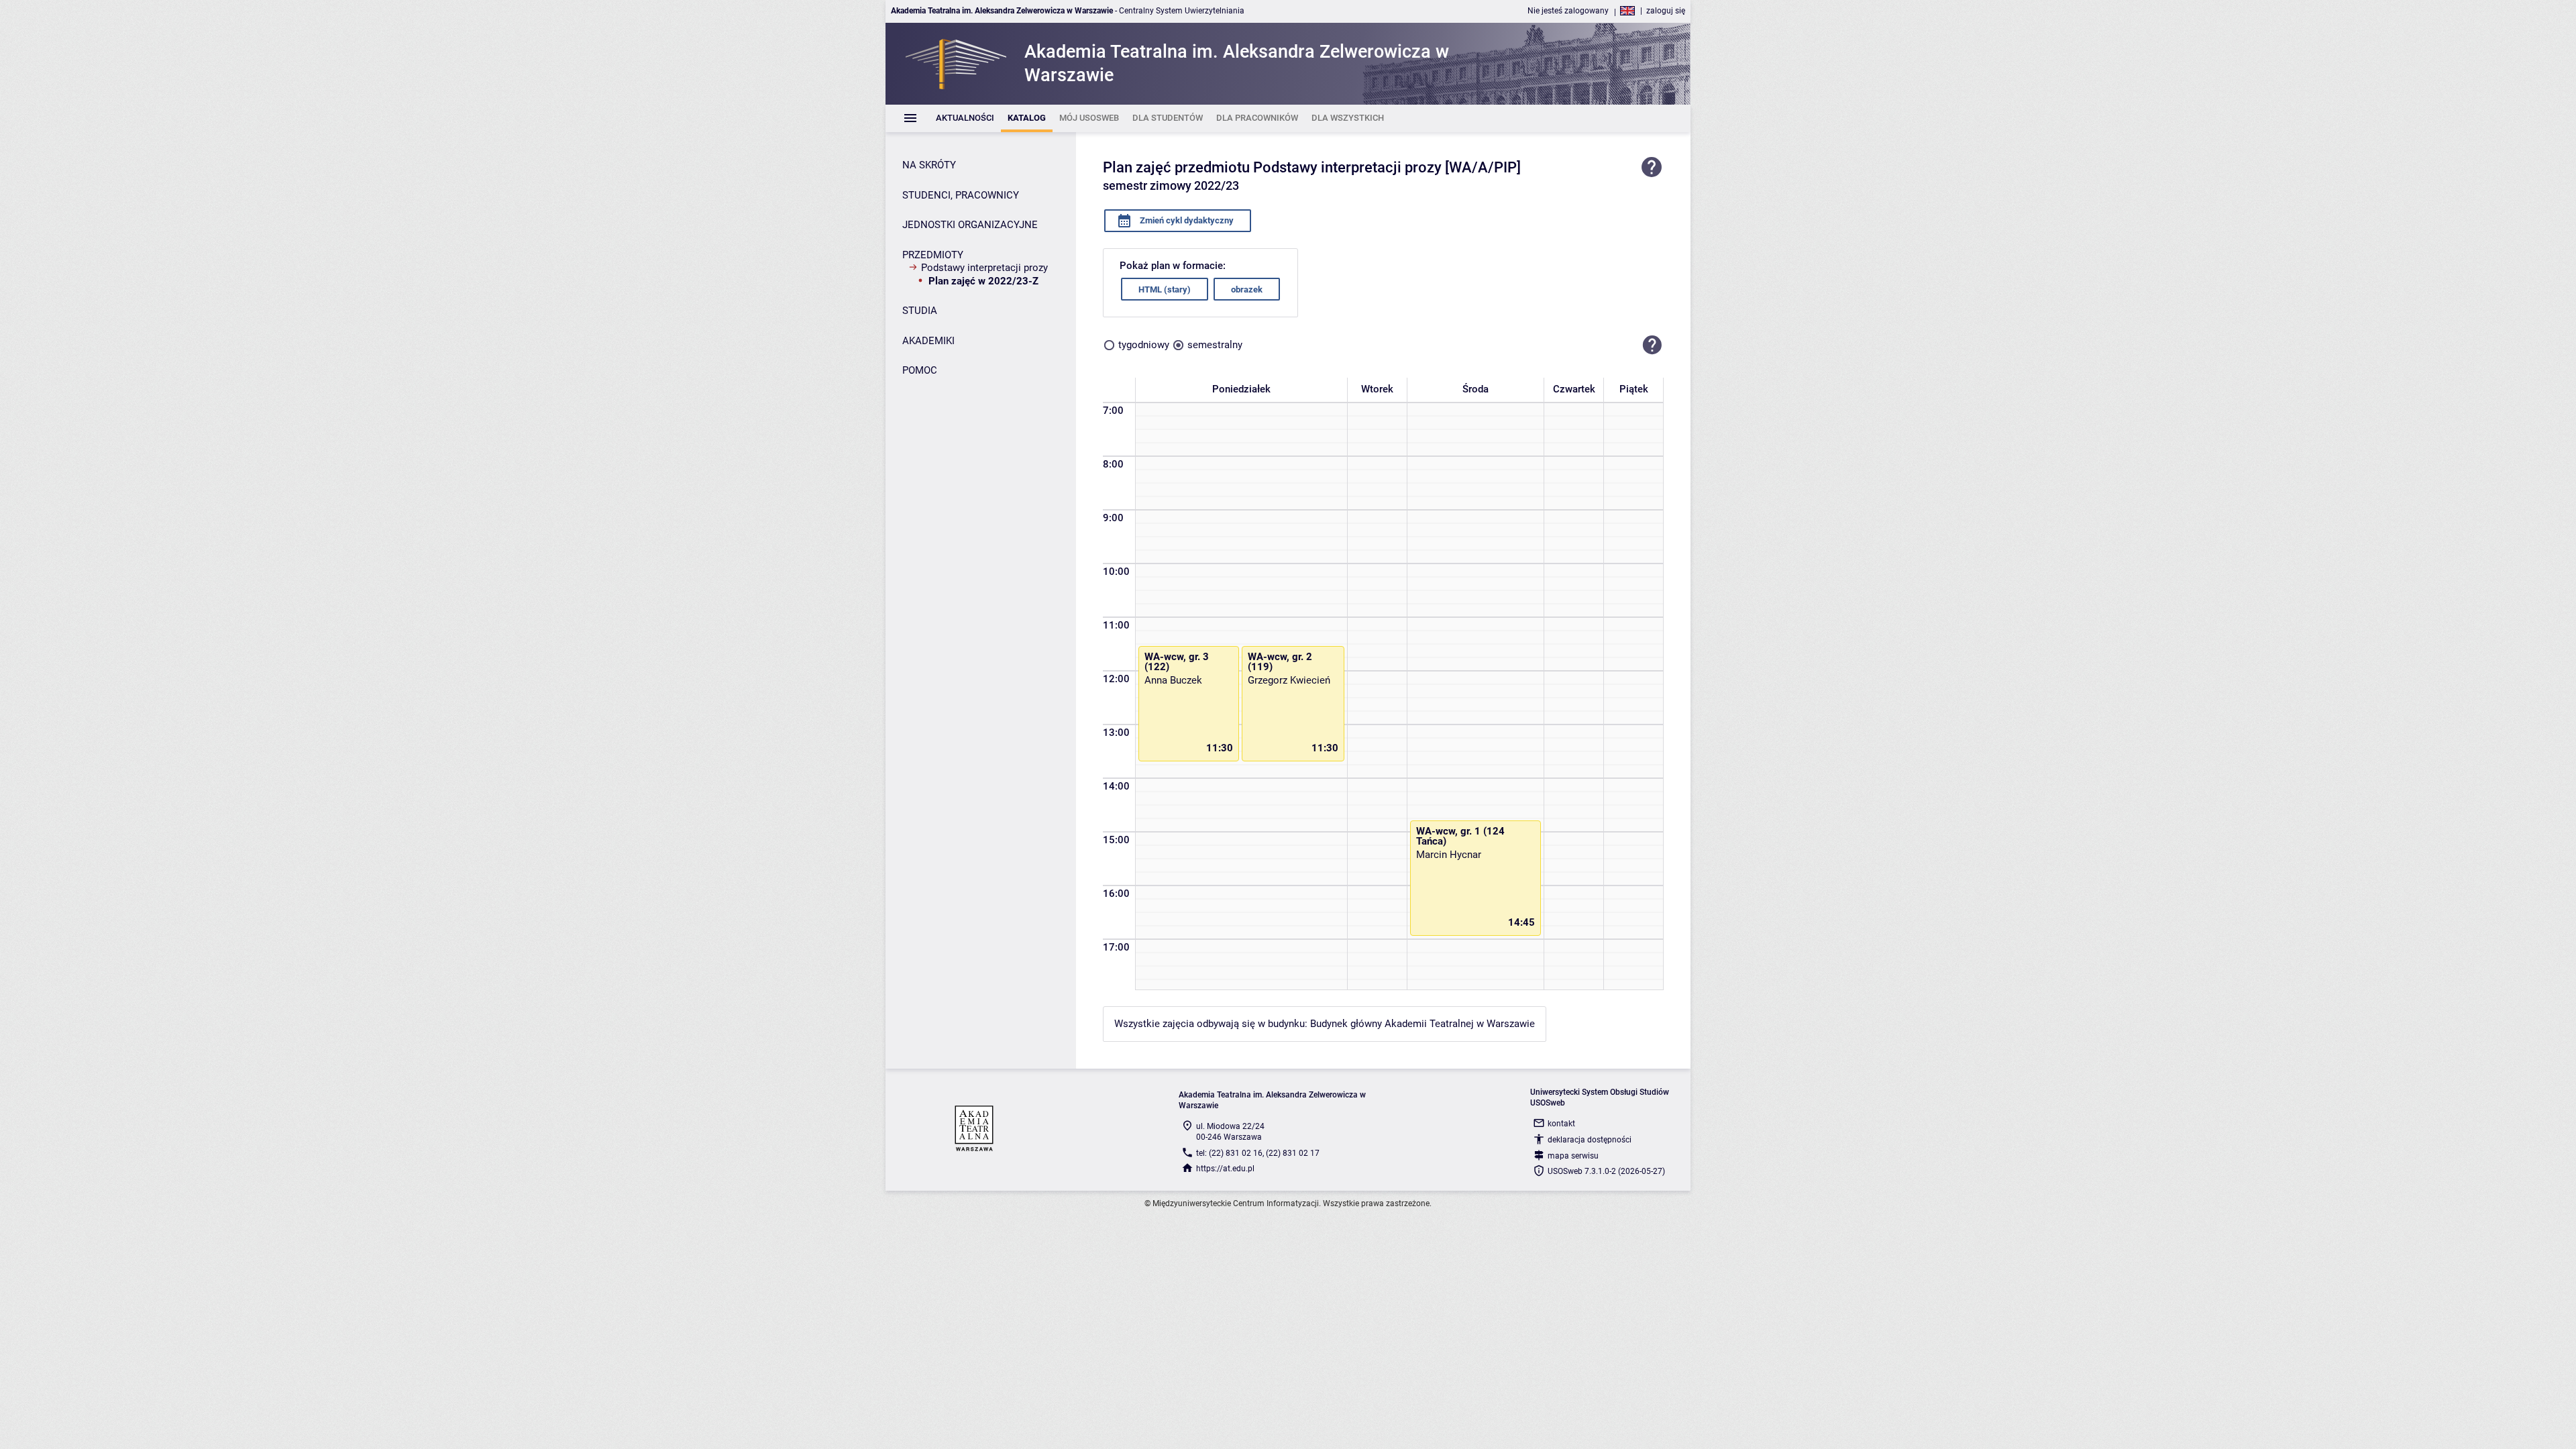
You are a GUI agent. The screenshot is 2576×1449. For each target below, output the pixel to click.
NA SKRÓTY (929, 165)
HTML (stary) (1165, 289)
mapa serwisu (1573, 1156)
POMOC (920, 370)
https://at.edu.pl (1225, 1169)
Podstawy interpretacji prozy (984, 268)
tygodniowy (1144, 345)
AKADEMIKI (928, 341)
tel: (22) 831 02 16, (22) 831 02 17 (1258, 1153)
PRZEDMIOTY (933, 255)
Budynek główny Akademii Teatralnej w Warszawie (1423, 1024)
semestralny (1215, 345)
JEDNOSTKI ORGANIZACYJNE (970, 225)
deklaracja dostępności (1590, 1140)
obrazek (1247, 289)
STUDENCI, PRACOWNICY (961, 195)
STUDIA (920, 311)
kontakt (1561, 1124)
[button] (1652, 345)
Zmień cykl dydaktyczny (1186, 220)
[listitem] (965, 118)
